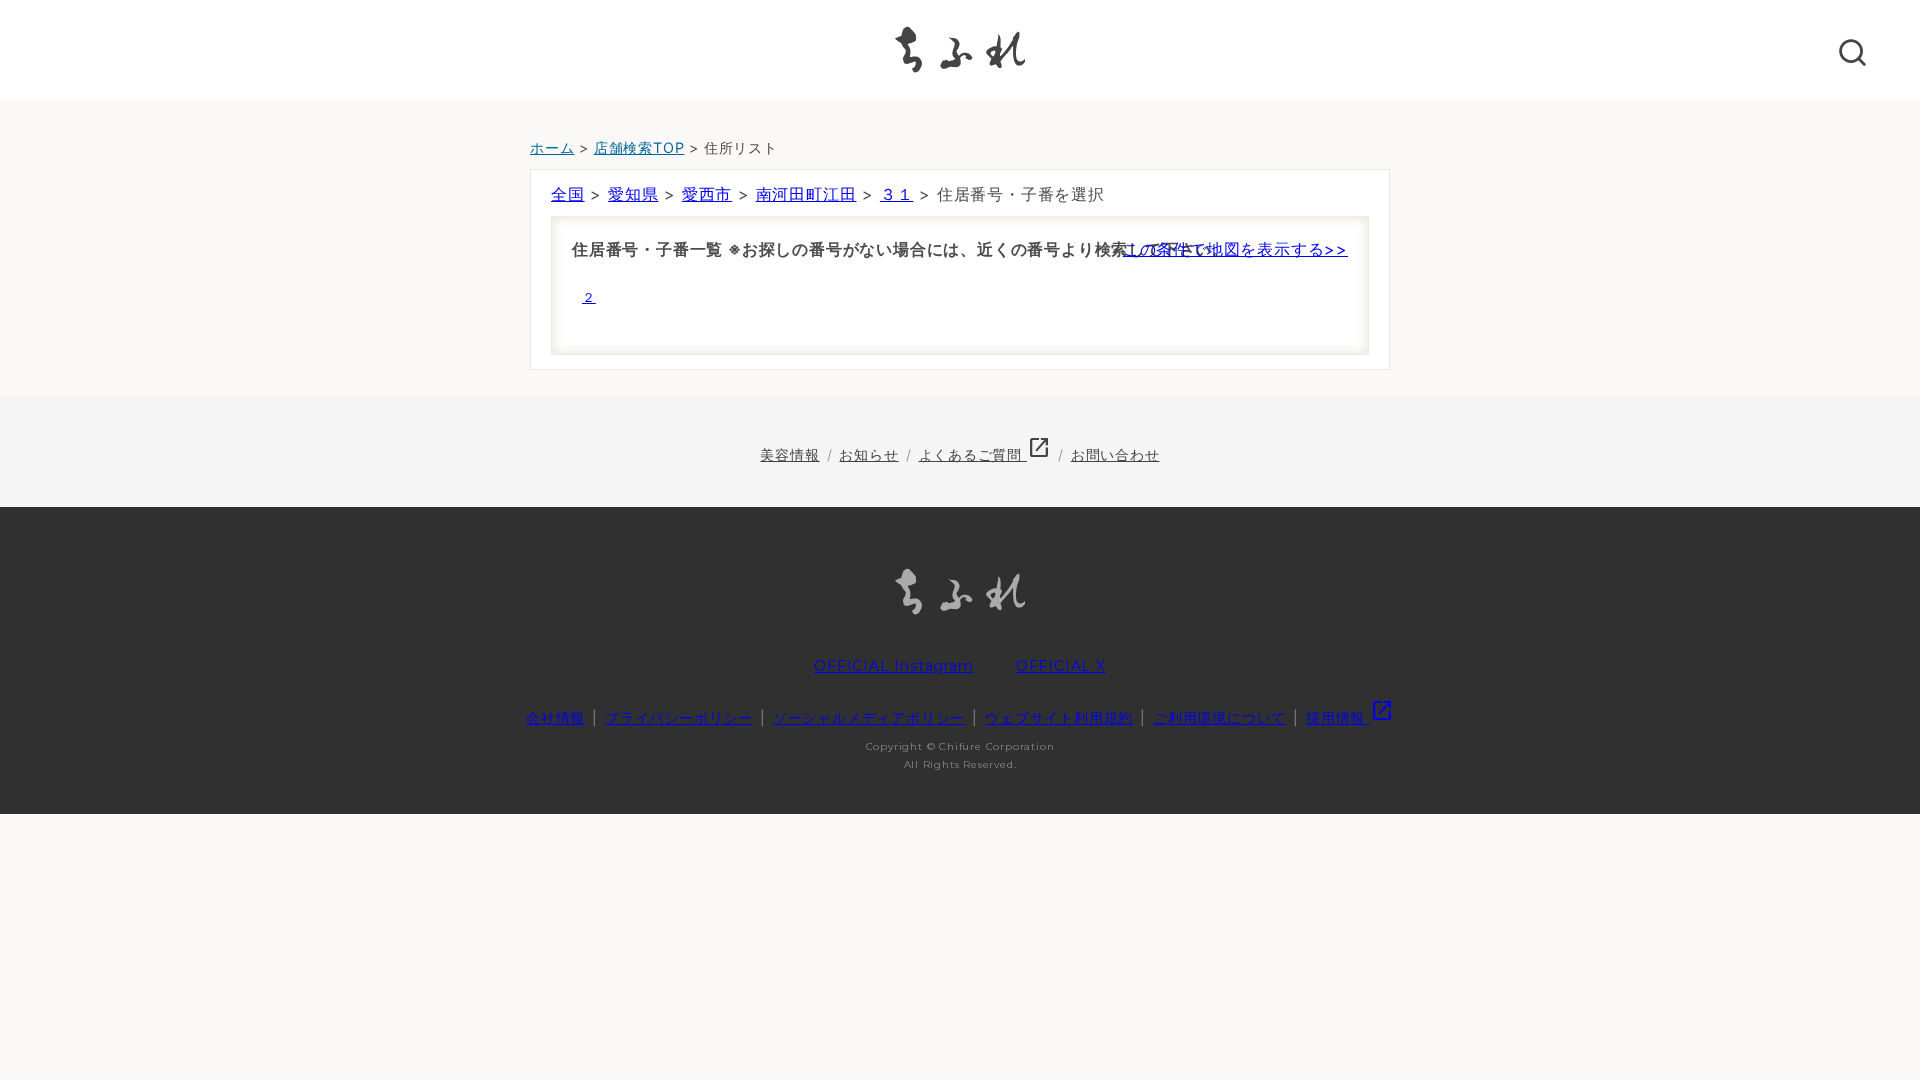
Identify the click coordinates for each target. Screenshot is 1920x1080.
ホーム (552, 147)
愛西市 (707, 194)
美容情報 (789, 454)
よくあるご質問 (985, 454)
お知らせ (868, 454)
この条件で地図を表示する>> (1235, 249)
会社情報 (555, 717)
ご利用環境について (1219, 717)
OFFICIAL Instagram (893, 666)
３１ (897, 194)
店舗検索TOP (639, 147)
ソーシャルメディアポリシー (869, 717)
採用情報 (1350, 717)
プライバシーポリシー (679, 717)
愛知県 (633, 194)
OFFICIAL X (1061, 666)
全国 (568, 194)
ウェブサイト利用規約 (1059, 717)
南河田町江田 (806, 194)
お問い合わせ (1115, 454)
